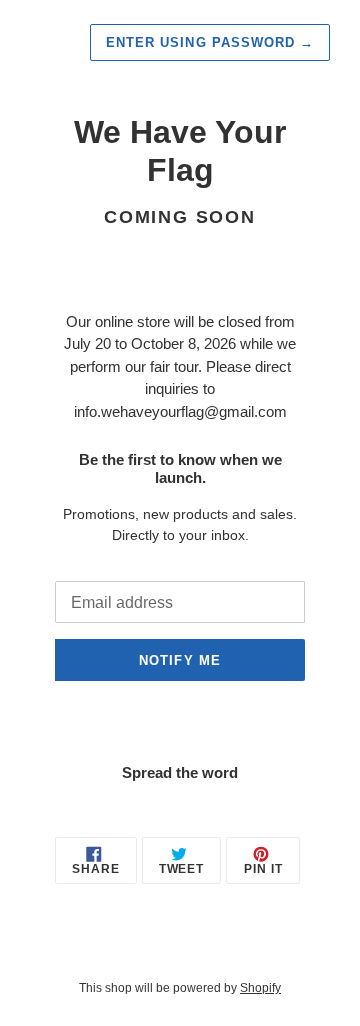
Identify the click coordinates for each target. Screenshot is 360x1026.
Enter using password (210, 42)
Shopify (260, 988)
